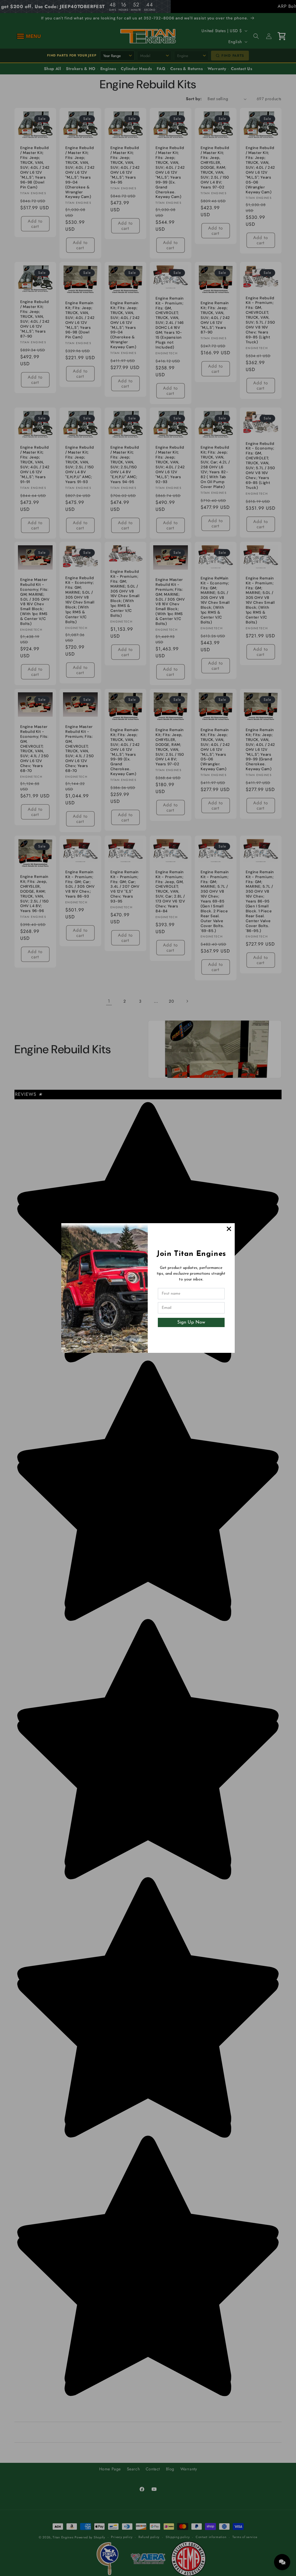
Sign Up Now (191, 1322)
